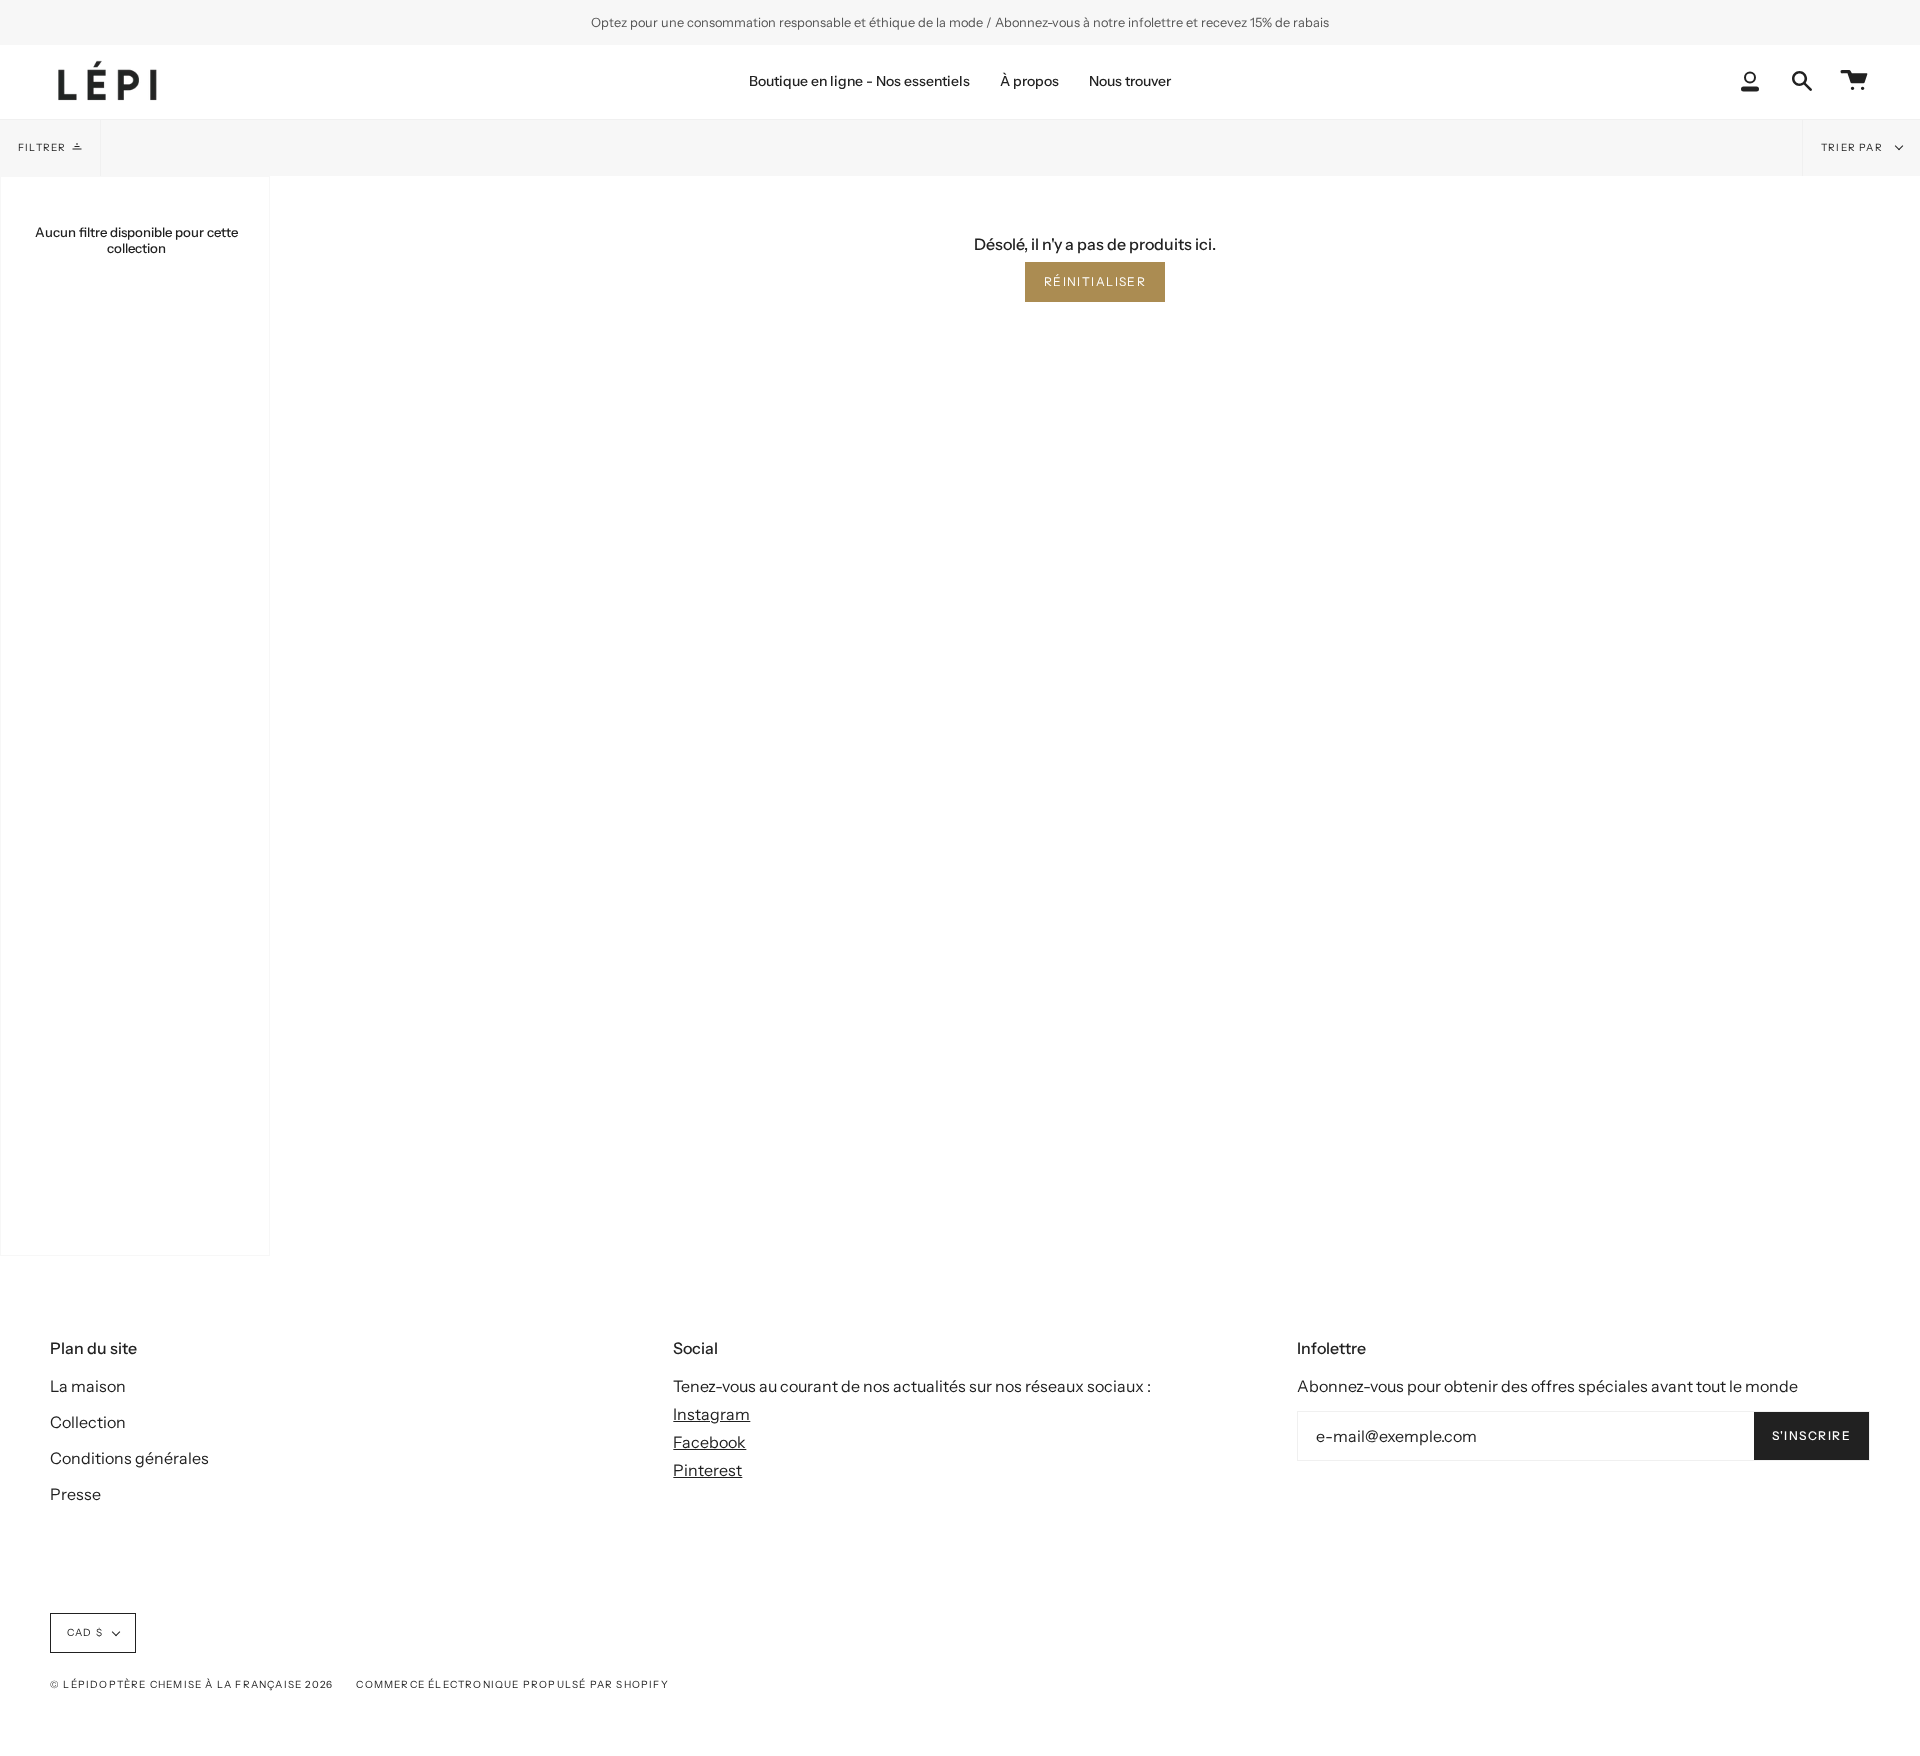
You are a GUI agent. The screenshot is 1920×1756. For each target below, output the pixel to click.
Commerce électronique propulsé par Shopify (512, 1684)
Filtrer (42, 147)
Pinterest (707, 1470)
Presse (75, 1494)
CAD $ (85, 1632)
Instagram (711, 1414)
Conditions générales (129, 1458)
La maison (88, 1386)
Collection (88, 1422)
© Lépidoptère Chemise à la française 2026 (191, 1684)
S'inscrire (1811, 1435)
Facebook (709, 1442)
